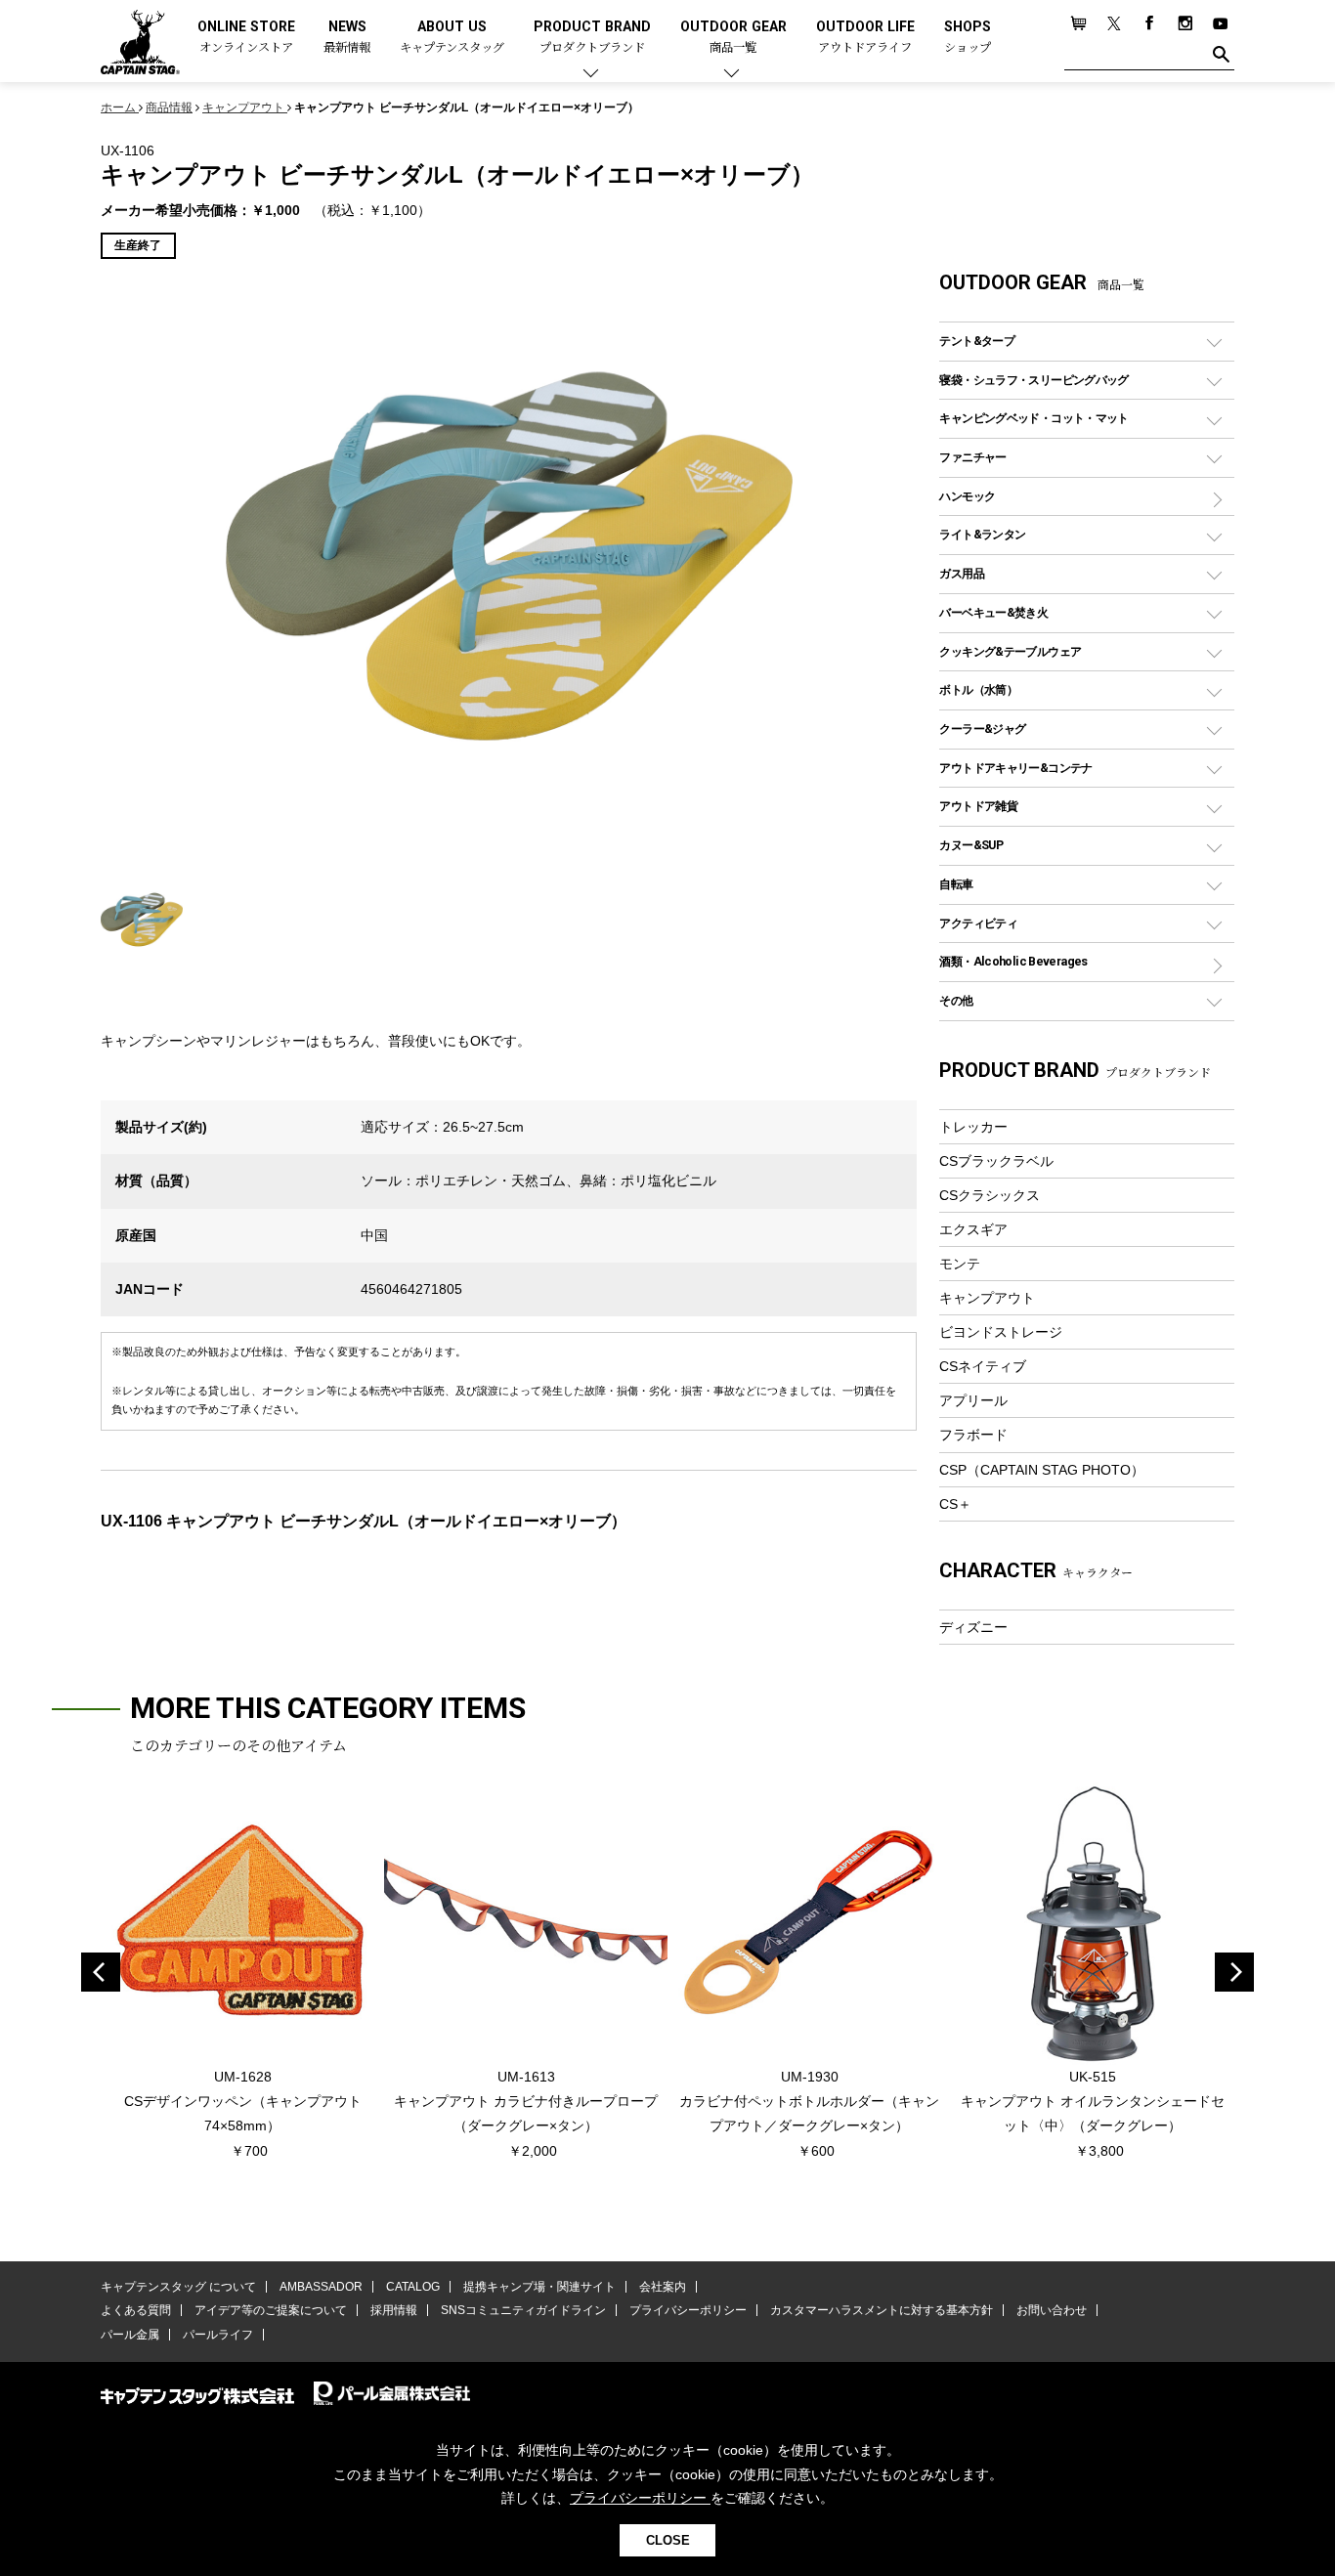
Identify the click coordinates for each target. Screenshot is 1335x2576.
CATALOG (413, 2287)
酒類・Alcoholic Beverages (1013, 961)
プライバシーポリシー (688, 2310)
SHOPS (968, 38)
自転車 (956, 884)
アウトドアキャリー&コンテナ (1015, 768)
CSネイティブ (983, 1366)
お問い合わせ (1052, 2310)
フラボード (973, 1435)
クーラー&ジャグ (982, 729)
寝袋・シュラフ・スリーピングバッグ (1034, 380)
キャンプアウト (987, 1298)
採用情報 (394, 2310)
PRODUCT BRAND (592, 38)
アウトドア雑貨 (978, 806)
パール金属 (130, 2335)
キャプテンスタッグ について (178, 2287)
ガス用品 (962, 573)
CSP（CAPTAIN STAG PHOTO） (1042, 1470)
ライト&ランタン (982, 534)
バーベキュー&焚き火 (993, 612)
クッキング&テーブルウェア (1010, 651)
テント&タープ (977, 341)
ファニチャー (972, 457)
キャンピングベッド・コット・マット (1034, 418)
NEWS (347, 38)
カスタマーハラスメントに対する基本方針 (882, 2310)
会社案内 (663, 2287)
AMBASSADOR (321, 2287)
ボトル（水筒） (978, 689)
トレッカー (973, 1127)
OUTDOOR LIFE (865, 38)
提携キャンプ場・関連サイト (539, 2287)
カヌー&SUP (971, 845)
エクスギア (973, 1229)
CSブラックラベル (996, 1161)
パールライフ (218, 2335)
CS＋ (955, 1504)
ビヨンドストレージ (1001, 1332)
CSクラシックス (990, 1195)
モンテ (960, 1264)
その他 (956, 1000)
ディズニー (973, 1627)
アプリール (973, 1400)
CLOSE (668, 2540)
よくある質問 (136, 2310)
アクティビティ (978, 923)
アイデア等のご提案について (271, 2310)
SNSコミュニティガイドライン (523, 2310)
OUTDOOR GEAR (733, 38)
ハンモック (967, 496)
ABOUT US (452, 38)
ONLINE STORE (246, 38)
